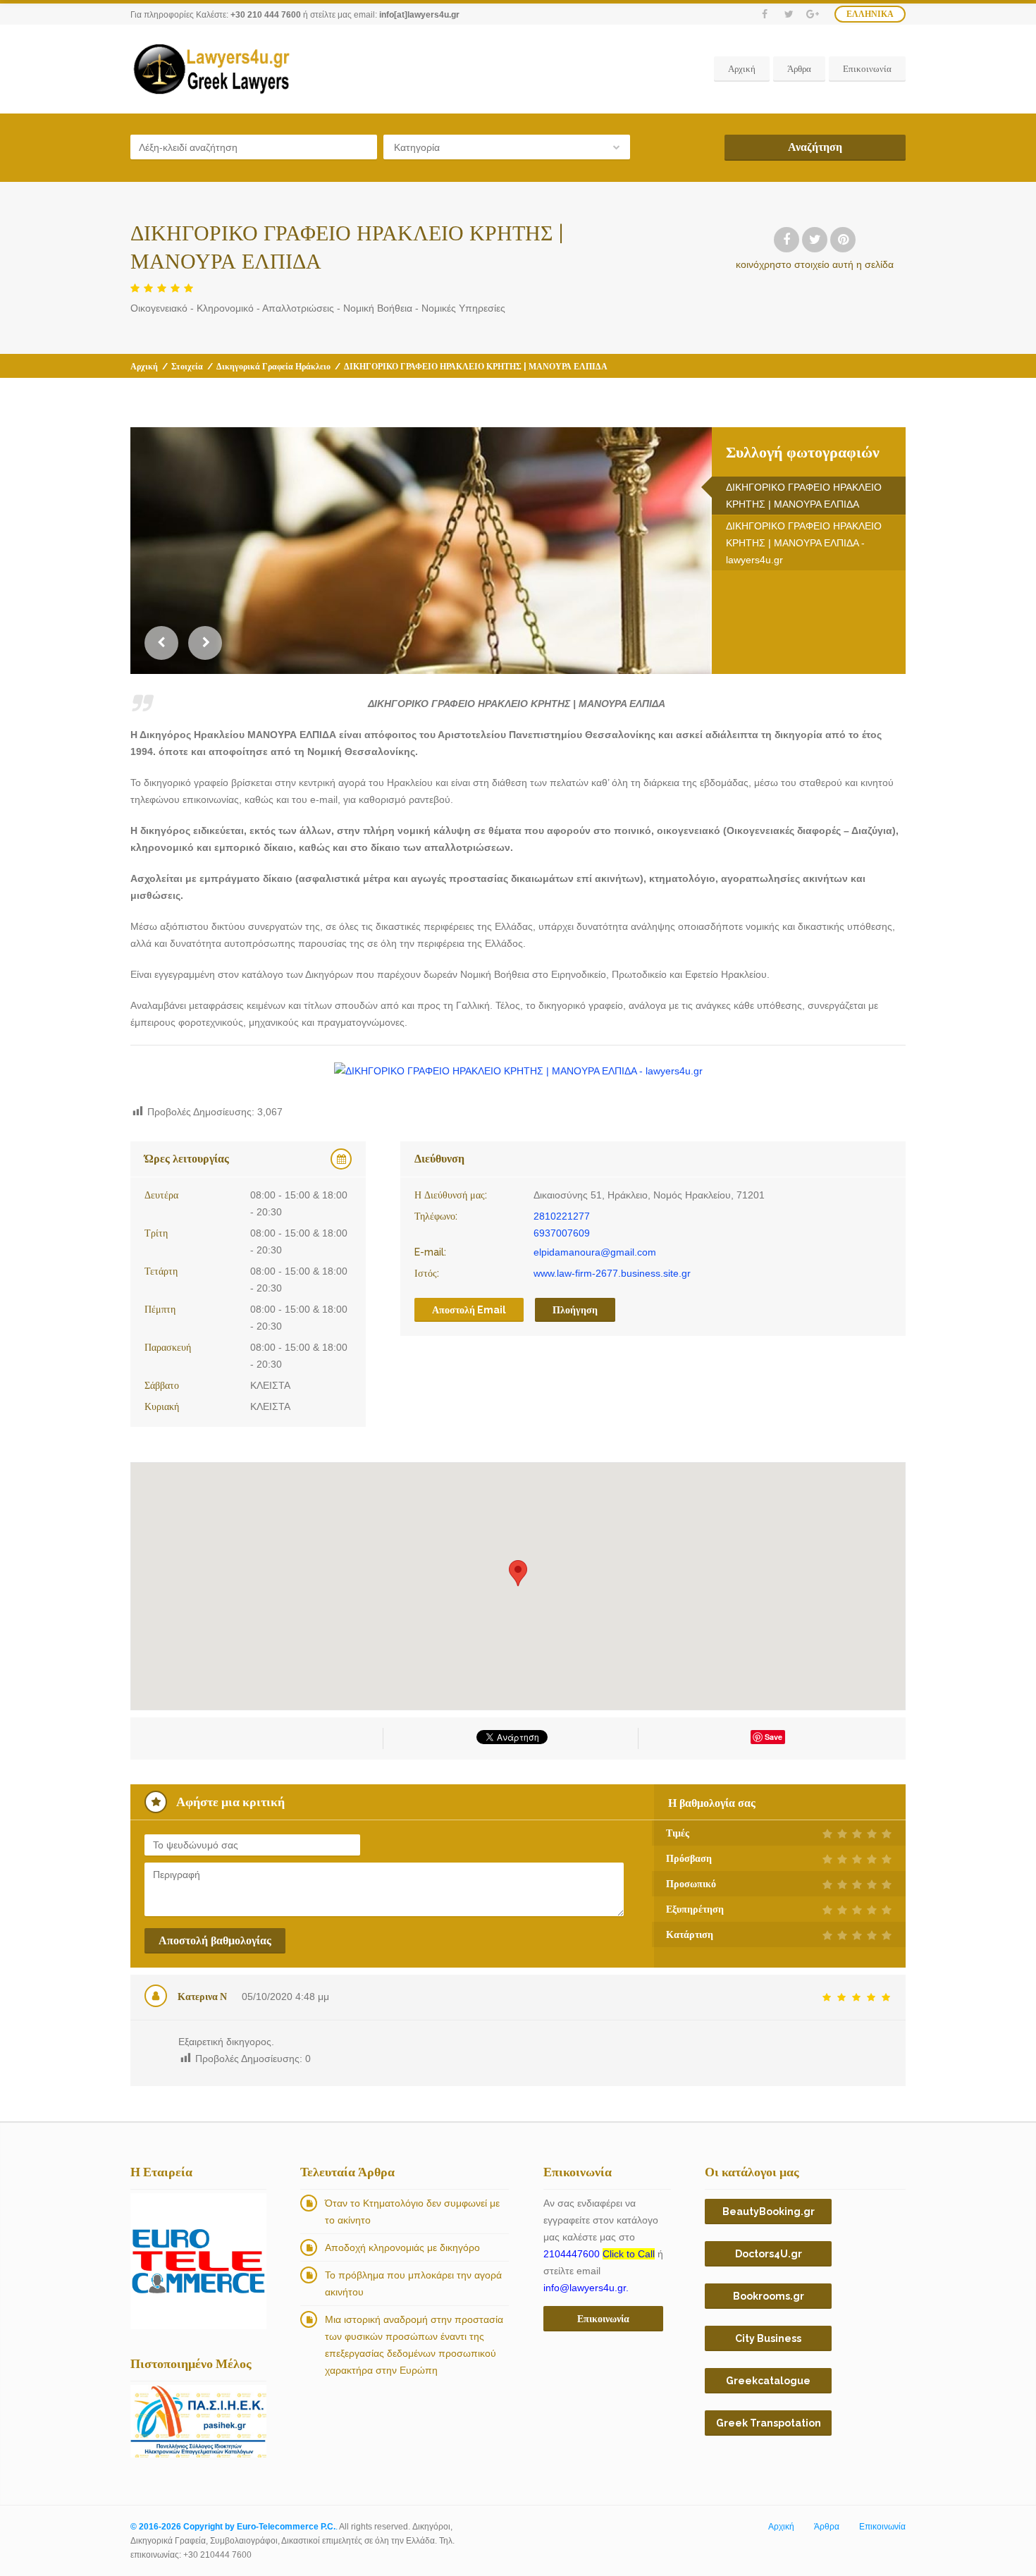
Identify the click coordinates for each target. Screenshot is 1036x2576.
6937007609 (562, 1233)
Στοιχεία (187, 367)
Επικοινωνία (867, 69)
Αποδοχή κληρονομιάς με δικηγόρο (402, 2247)
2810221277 (562, 1216)
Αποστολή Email (469, 1310)
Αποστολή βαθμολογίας (215, 1940)
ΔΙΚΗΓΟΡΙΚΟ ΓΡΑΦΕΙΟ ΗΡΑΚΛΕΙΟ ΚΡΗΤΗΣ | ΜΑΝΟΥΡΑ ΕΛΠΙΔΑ (804, 496)
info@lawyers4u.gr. (586, 2288)
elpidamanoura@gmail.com (595, 1252)
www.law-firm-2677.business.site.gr (612, 1273)
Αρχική (742, 69)
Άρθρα (799, 69)
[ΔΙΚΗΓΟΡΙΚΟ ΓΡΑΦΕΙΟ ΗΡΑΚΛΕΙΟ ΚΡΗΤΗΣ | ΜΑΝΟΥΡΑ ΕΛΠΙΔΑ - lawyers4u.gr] (518, 1071)
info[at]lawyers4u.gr (419, 15)
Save (773, 1737)
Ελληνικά (870, 14)
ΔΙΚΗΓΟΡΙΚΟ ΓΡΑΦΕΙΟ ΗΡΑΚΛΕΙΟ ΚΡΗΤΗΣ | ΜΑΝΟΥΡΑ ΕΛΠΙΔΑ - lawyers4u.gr (804, 543)
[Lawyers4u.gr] (211, 69)
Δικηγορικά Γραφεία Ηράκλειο (273, 367)
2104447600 (599, 2254)
